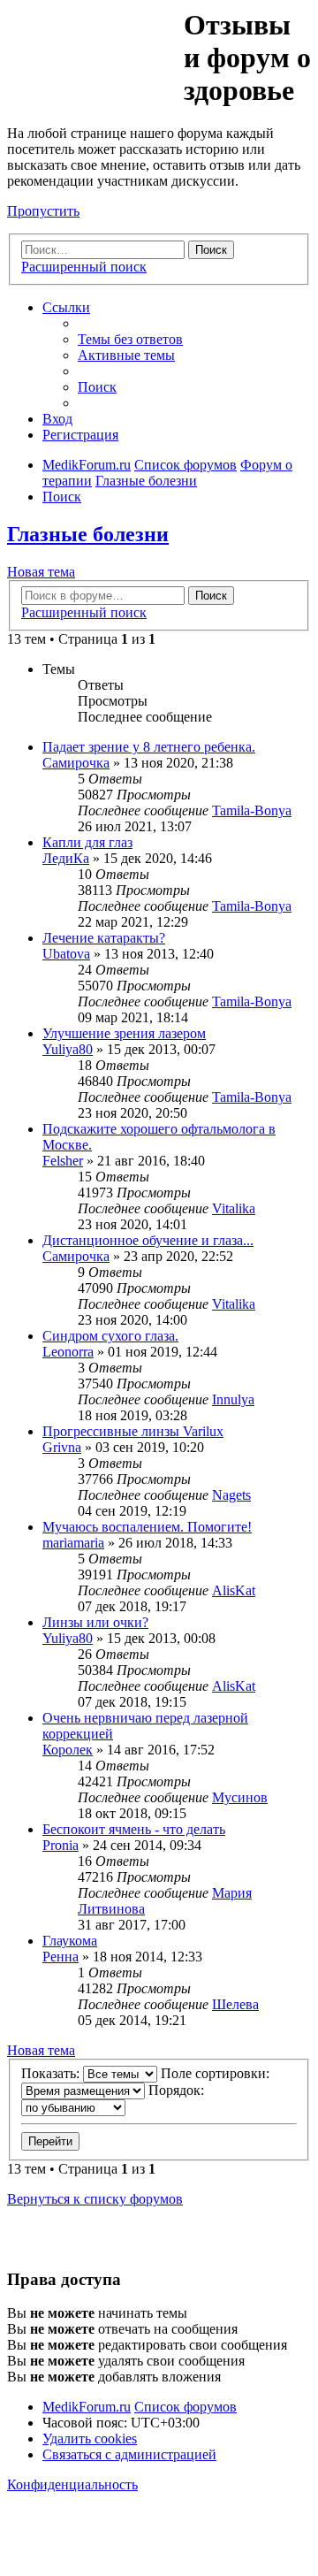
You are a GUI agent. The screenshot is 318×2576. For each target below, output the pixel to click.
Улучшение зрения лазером (124, 1033)
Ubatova (66, 954)
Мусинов (240, 1797)
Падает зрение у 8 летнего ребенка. (149, 747)
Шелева (235, 2004)
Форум (94, 49)
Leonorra (68, 1352)
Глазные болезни (88, 534)
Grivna (62, 1447)
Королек (68, 1750)
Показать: (52, 2073)
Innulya (233, 1399)
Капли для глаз (87, 842)
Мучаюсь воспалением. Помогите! (147, 1527)
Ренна (61, 1957)
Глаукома (70, 1941)
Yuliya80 (68, 1049)
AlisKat (234, 1590)
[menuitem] (130, 339)
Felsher (63, 1161)
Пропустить (43, 211)
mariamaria (73, 1543)
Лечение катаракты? (104, 938)
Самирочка (76, 763)
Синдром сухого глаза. (110, 1336)
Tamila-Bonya (252, 810)
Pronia (61, 1845)
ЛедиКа (66, 858)
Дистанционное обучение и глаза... (148, 1240)
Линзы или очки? (95, 1622)
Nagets (231, 1495)
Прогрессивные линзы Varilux (133, 1431)
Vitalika (234, 1208)
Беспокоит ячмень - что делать (134, 1829)
